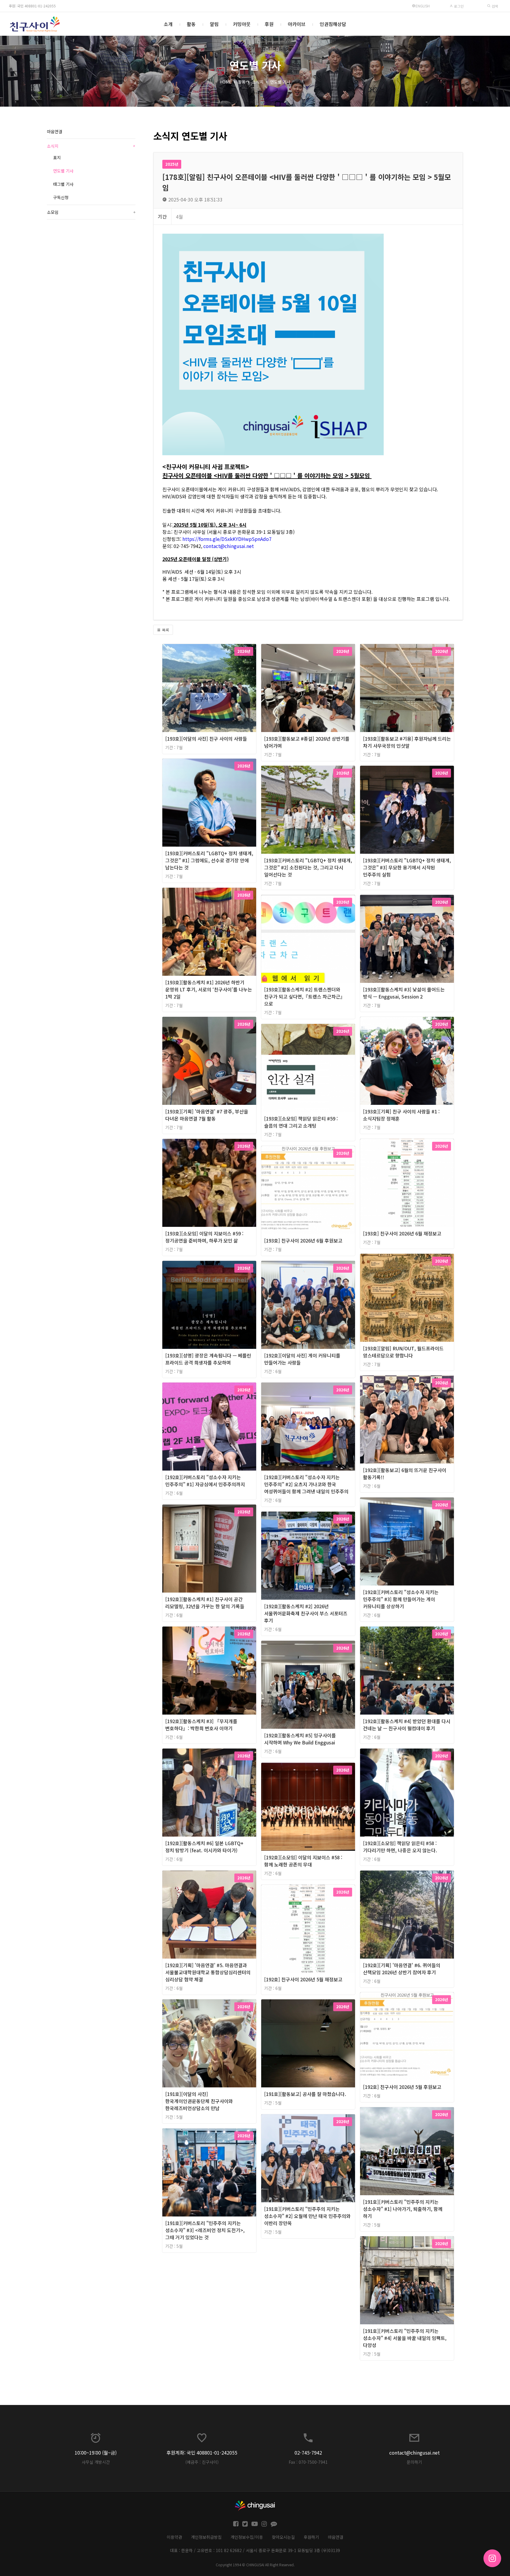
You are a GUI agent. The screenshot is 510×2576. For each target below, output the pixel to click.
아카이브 (297, 24)
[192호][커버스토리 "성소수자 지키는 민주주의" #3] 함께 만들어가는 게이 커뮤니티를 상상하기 (401, 1599)
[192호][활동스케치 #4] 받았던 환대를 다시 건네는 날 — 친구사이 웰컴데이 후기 (407, 1725)
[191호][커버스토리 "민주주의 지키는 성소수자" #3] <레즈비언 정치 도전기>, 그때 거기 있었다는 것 (205, 2230)
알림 (214, 24)
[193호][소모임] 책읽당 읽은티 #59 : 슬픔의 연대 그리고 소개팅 (301, 1122)
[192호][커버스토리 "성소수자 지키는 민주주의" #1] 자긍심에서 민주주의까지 (205, 1481)
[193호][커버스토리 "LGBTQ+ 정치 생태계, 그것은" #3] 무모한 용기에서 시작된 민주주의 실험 (407, 867)
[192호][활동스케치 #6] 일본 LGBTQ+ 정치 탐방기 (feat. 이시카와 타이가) (204, 1847)
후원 (269, 24)
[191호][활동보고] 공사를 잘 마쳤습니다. (305, 2094)
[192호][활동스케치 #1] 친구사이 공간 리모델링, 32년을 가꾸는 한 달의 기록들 (205, 1603)
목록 (165, 630)
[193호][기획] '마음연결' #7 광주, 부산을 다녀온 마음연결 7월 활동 (207, 1115)
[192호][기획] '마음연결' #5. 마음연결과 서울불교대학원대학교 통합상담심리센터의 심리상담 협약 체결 (208, 1972)
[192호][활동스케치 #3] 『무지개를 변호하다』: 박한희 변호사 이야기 (201, 1725)
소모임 (91, 212)
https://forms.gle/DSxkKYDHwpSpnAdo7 (227, 539)
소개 (168, 24)
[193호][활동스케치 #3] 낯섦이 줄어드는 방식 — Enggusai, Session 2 (404, 993)
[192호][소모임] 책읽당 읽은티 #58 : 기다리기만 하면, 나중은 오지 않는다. (400, 1847)
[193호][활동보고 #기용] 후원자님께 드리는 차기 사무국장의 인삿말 (407, 742)
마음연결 (55, 131)
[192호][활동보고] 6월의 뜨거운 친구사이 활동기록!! (405, 1474)
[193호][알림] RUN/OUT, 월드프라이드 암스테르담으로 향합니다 (403, 1352)
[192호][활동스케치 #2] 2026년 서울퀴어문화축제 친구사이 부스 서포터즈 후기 (306, 1613)
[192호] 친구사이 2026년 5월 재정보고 (303, 1979)
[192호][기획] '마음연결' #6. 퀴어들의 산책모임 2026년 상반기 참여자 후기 (402, 1969)
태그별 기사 (63, 184)
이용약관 (174, 2537)
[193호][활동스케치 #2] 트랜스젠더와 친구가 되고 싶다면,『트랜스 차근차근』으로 (305, 996)
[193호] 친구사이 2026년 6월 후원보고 (303, 1240)
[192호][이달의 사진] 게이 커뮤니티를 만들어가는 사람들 (302, 1359)
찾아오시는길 (283, 2537)
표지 (57, 157)
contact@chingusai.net (229, 546)
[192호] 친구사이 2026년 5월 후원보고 (402, 2087)
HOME (225, 82)
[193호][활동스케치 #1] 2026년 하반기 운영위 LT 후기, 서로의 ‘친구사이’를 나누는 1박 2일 (209, 989)
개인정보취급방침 (206, 2537)
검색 (494, 6)
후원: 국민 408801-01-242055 (32, 6)
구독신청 (61, 197)
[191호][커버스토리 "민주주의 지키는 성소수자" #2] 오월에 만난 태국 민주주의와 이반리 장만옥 (307, 2216)
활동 (191, 24)
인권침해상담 (333, 24)
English (423, 6)
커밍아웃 (242, 24)
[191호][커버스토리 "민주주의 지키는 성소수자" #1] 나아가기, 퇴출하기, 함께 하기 (403, 2209)
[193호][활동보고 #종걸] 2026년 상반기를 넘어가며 (307, 742)
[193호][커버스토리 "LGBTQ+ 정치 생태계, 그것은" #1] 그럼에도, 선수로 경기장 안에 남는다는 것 (209, 860)
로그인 (458, 6)
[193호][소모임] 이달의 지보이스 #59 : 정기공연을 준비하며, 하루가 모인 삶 (204, 1237)
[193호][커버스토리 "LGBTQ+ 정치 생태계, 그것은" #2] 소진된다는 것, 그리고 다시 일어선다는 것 (308, 867)
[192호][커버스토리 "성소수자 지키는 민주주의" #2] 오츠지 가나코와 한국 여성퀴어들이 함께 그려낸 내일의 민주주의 (306, 1484)
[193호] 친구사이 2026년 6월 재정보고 (402, 1233)
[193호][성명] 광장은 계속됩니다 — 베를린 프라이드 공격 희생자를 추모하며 (208, 1359)
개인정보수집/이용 (247, 2537)
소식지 (258, 82)
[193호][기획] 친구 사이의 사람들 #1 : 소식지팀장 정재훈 (401, 1115)
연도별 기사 (280, 82)
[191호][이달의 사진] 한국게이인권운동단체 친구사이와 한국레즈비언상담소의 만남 (199, 2101)
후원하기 (311, 2537)
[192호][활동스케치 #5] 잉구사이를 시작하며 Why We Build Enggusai (300, 1739)
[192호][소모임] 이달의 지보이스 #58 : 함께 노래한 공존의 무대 (303, 1861)
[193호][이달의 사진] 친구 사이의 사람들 (206, 739)
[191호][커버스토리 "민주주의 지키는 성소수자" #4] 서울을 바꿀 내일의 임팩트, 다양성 (405, 2338)
